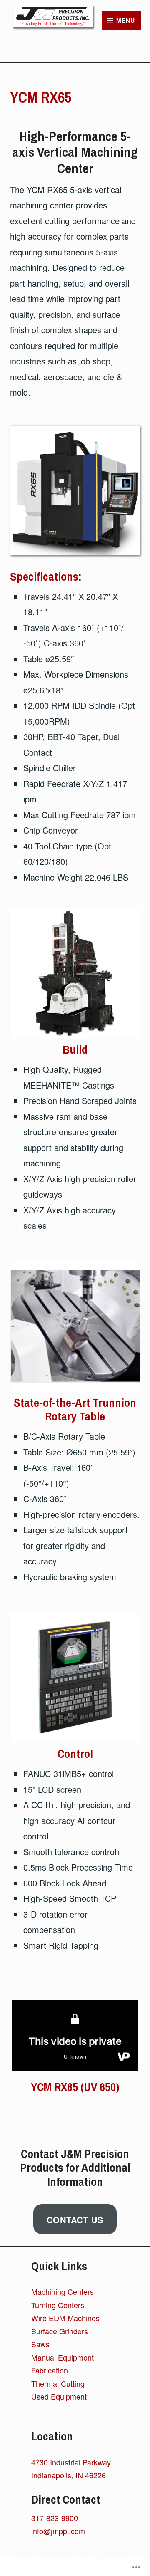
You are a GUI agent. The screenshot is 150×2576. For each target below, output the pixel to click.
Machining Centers (62, 2291)
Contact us (75, 2220)
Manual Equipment (62, 2357)
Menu (126, 20)
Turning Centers (58, 2305)
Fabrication (50, 2370)
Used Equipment (59, 2396)
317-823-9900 (55, 2518)
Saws (40, 2344)
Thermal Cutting (58, 2383)
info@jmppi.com (58, 2531)
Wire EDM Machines (65, 2318)
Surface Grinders (60, 2331)
